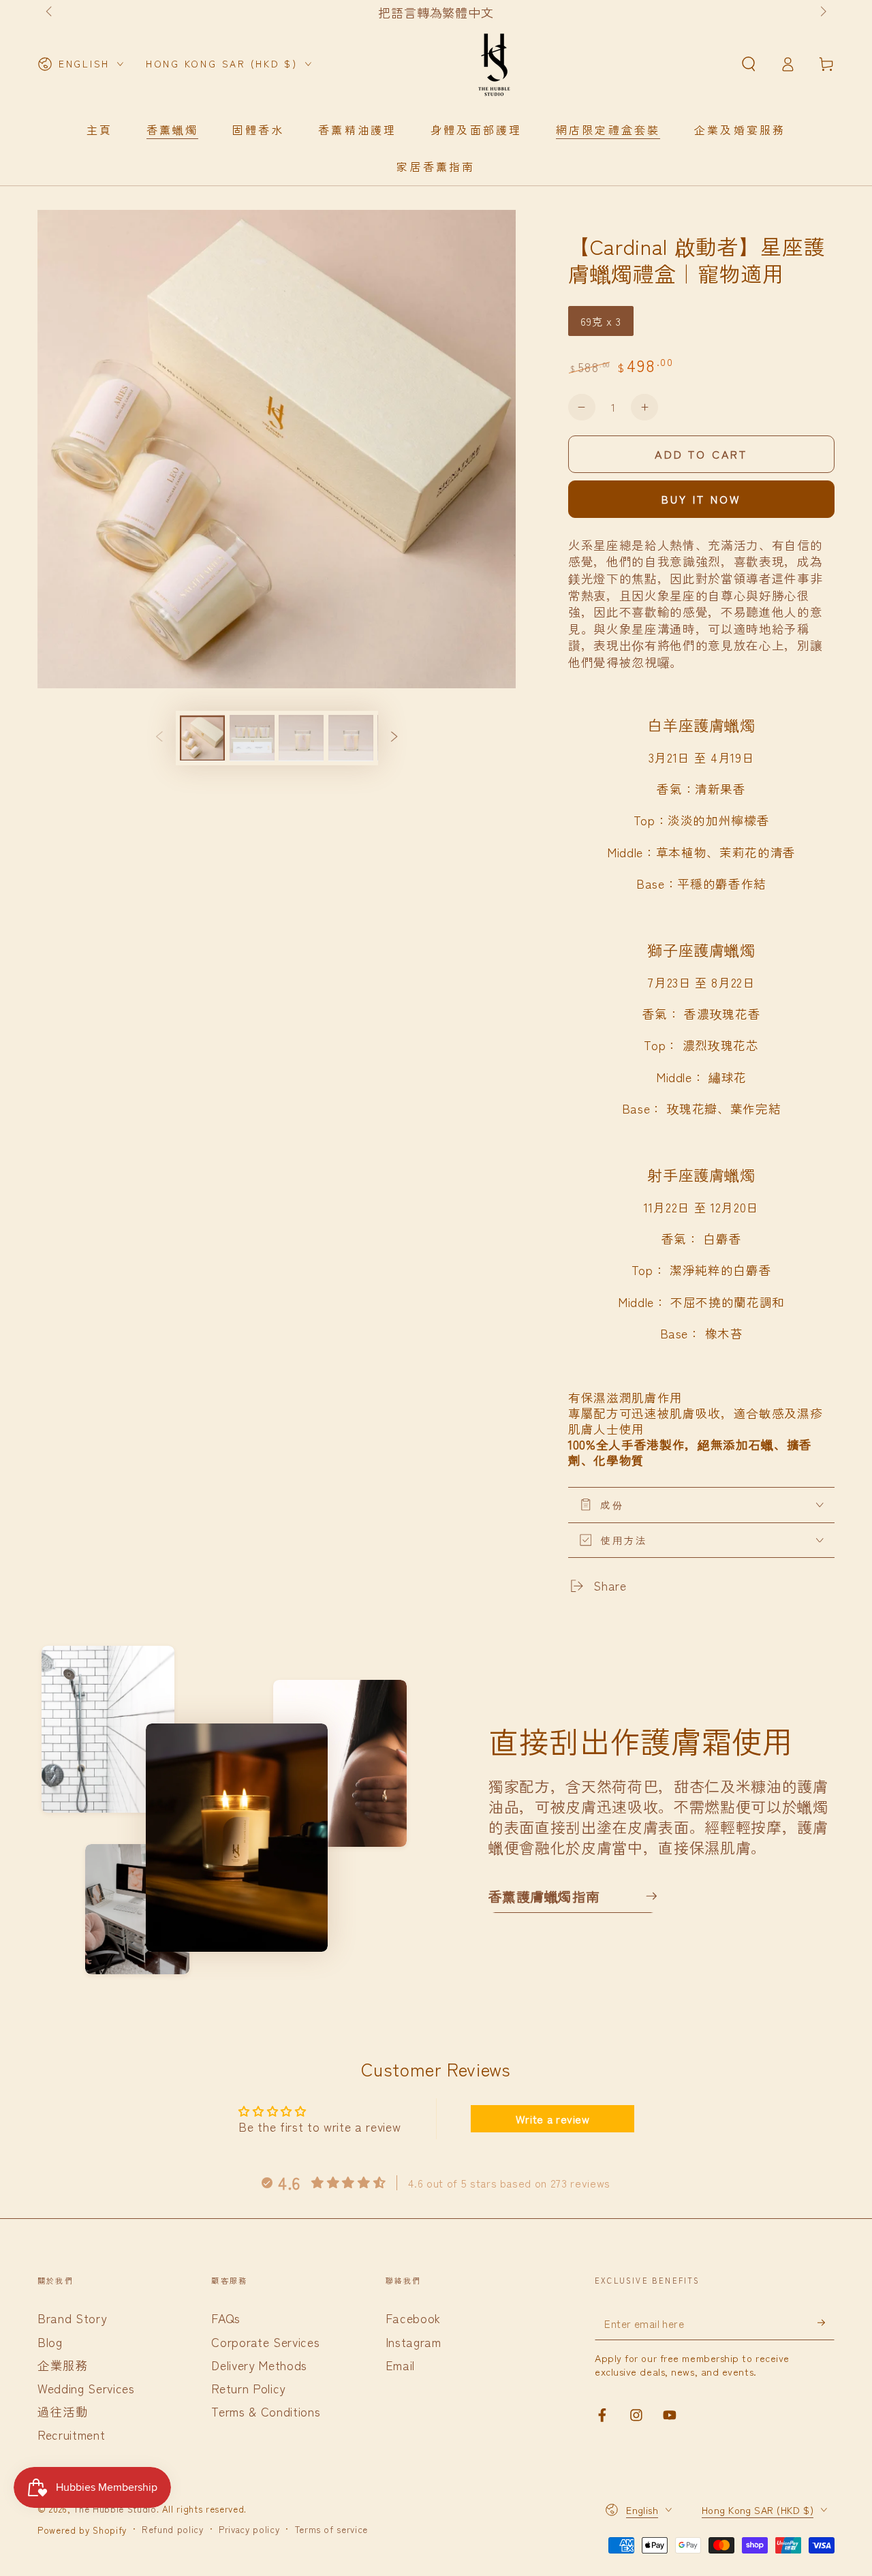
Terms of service (332, 2530)
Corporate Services (265, 2342)
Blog (50, 2342)
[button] (748, 64)
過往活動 (63, 2411)
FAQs (226, 2318)
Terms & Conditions (266, 2411)
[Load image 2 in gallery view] (252, 738)
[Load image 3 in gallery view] (301, 738)
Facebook (413, 2318)
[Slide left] (50, 12)
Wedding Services (86, 2388)
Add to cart (701, 454)
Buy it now (702, 499)
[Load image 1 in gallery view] (202, 738)
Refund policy (173, 2530)
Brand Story (72, 2318)
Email (400, 2365)
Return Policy (248, 2388)
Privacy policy (249, 2530)
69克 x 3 (601, 321)
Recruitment (71, 2435)
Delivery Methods (259, 2365)
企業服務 (63, 2365)
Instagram (414, 2342)
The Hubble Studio (115, 2509)
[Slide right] (822, 12)
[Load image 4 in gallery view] (351, 738)
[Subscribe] (826, 2322)
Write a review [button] (553, 2119)
